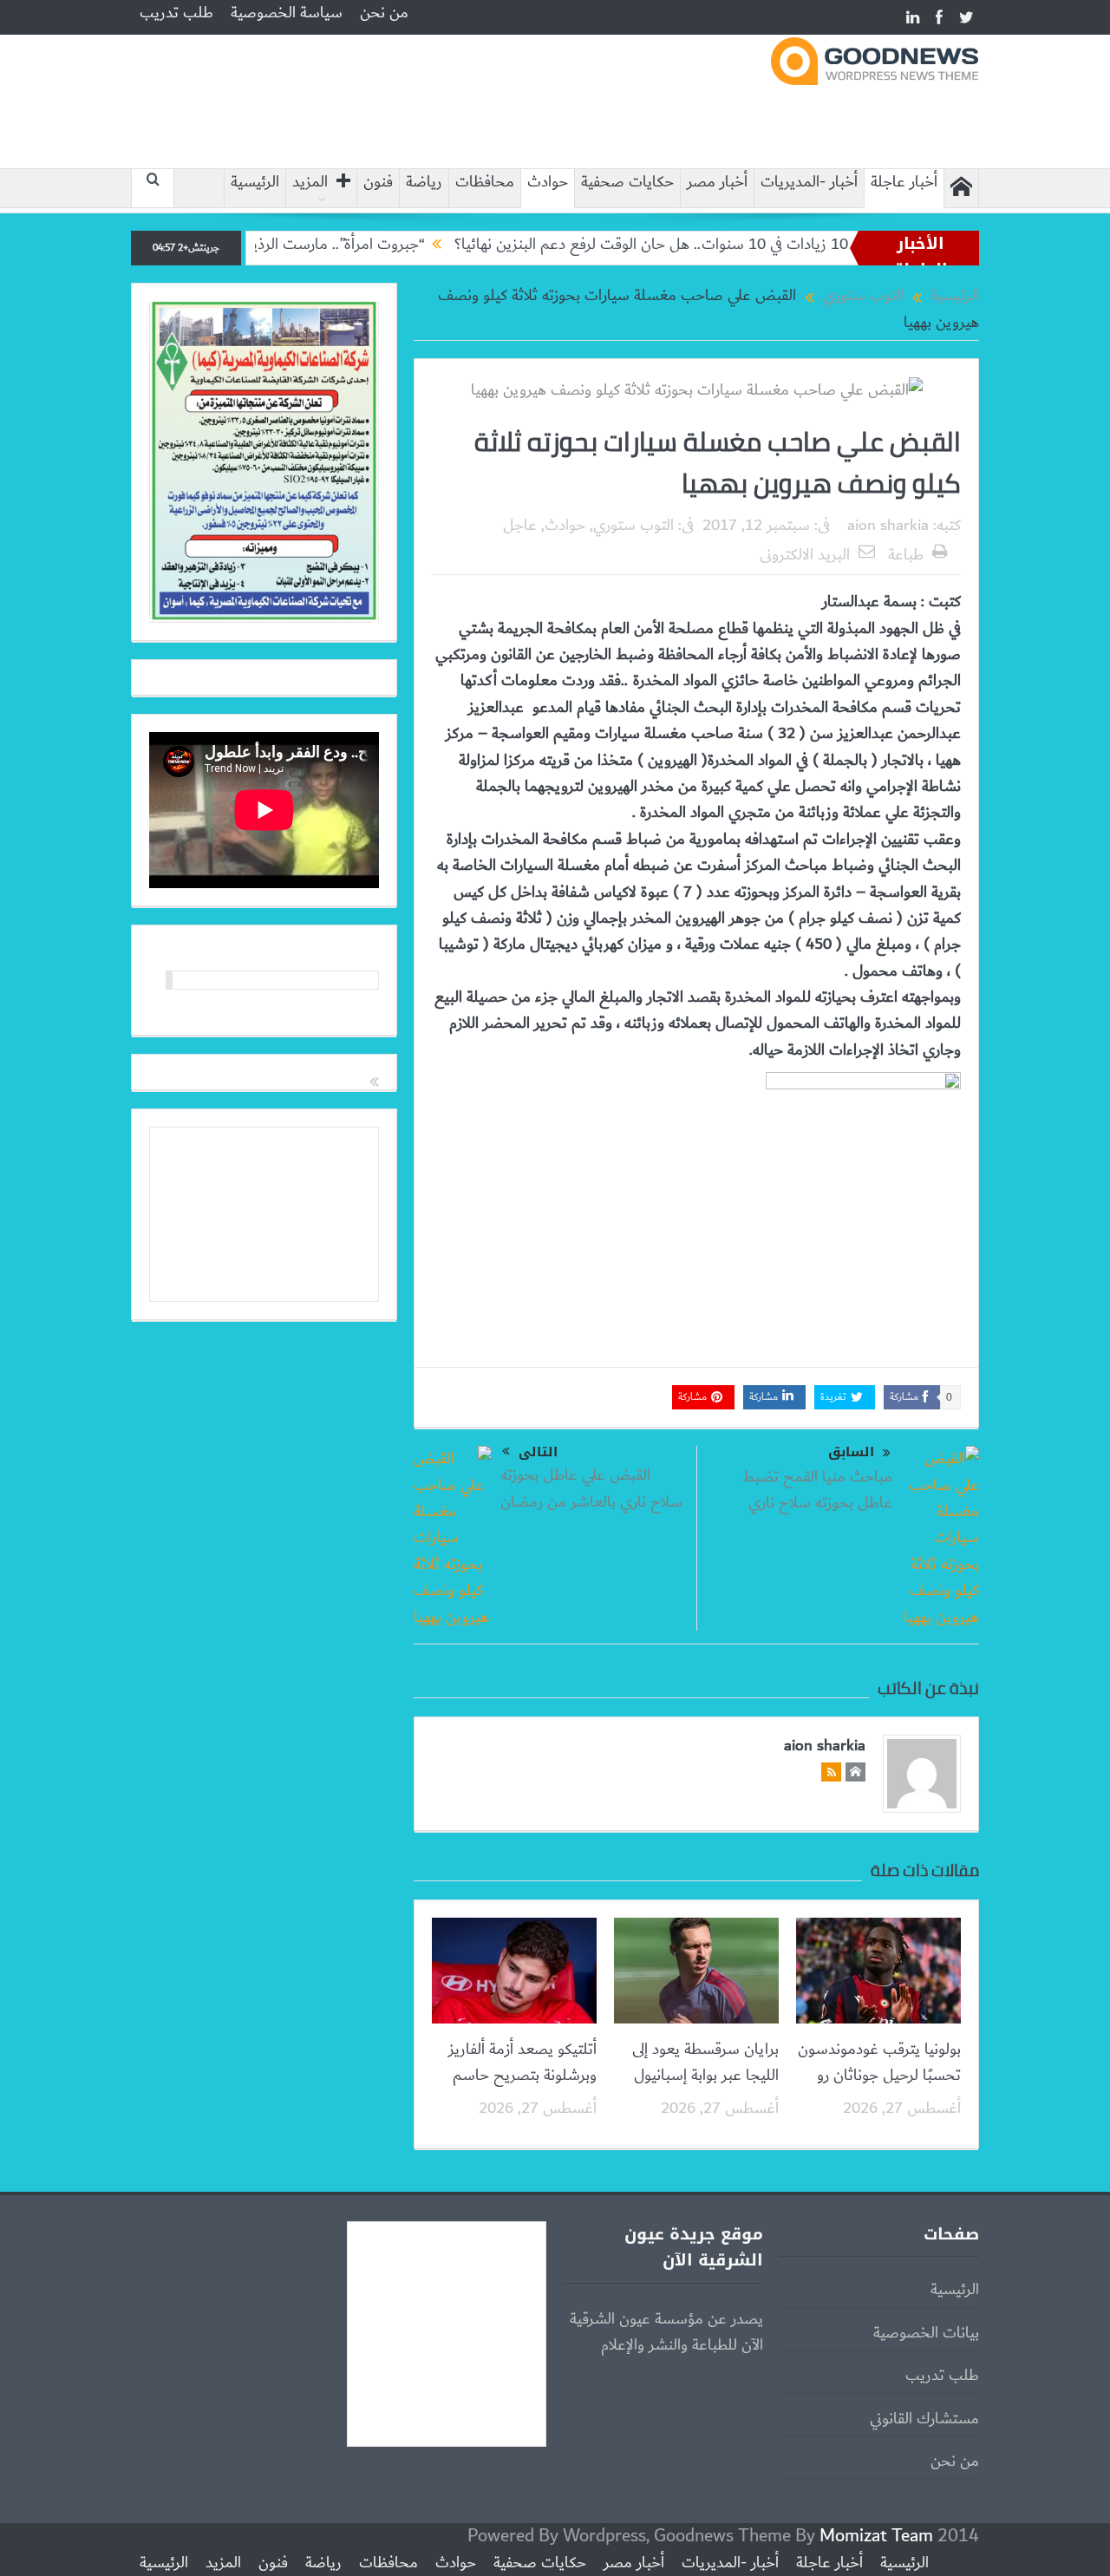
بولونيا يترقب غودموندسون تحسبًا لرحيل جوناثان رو (879, 2063)
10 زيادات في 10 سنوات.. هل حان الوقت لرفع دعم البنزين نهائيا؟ (719, 245)
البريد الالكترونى (805, 555)
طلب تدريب (176, 13)
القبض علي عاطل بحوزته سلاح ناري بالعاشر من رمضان (591, 1488)
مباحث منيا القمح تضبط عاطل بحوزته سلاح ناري (817, 1490)
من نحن (384, 13)
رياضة (424, 183)
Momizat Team (876, 2536)
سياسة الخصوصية (287, 13)
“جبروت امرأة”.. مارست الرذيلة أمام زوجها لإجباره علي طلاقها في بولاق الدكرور (263, 245)
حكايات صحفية (627, 183)
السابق (851, 1452)
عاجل (520, 526)
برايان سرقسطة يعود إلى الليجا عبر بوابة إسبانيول (705, 2063)
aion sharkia (888, 526)
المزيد (310, 183)
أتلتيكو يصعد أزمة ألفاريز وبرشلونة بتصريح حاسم (522, 2063)
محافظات (485, 183)
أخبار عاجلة (904, 183)
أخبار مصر (717, 183)
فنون (378, 183)
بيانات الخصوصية (926, 2333)
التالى (538, 1452)
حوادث (548, 183)
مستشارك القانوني (924, 2419)
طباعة (906, 555)
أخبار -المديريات (809, 183)
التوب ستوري (633, 526)
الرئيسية (255, 183)
